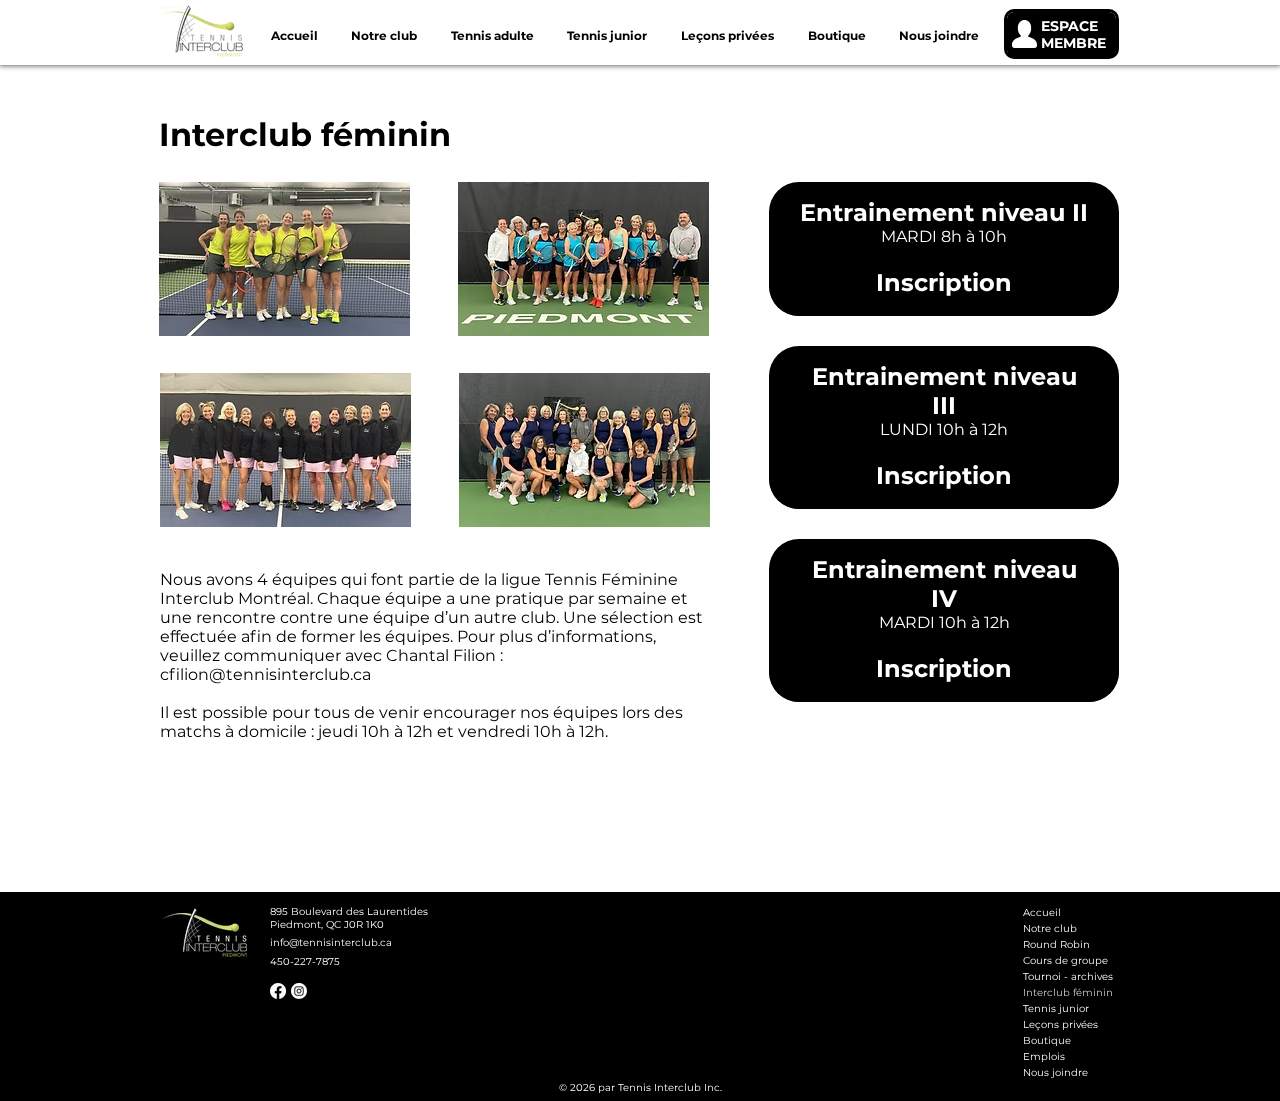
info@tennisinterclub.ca (331, 942)
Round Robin (1056, 944)
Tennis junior (1056, 1008)
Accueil (1042, 912)
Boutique (1047, 1040)
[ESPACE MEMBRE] (1061, 34)
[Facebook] (278, 991)
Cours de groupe (1065, 960)
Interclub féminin (1068, 992)
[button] (492, 35)
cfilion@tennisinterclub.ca (265, 674)
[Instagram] (299, 991)
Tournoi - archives (1068, 976)
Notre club (1050, 928)
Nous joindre (1055, 1072)
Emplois (1044, 1056)
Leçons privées (1060, 1024)
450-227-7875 (305, 961)
